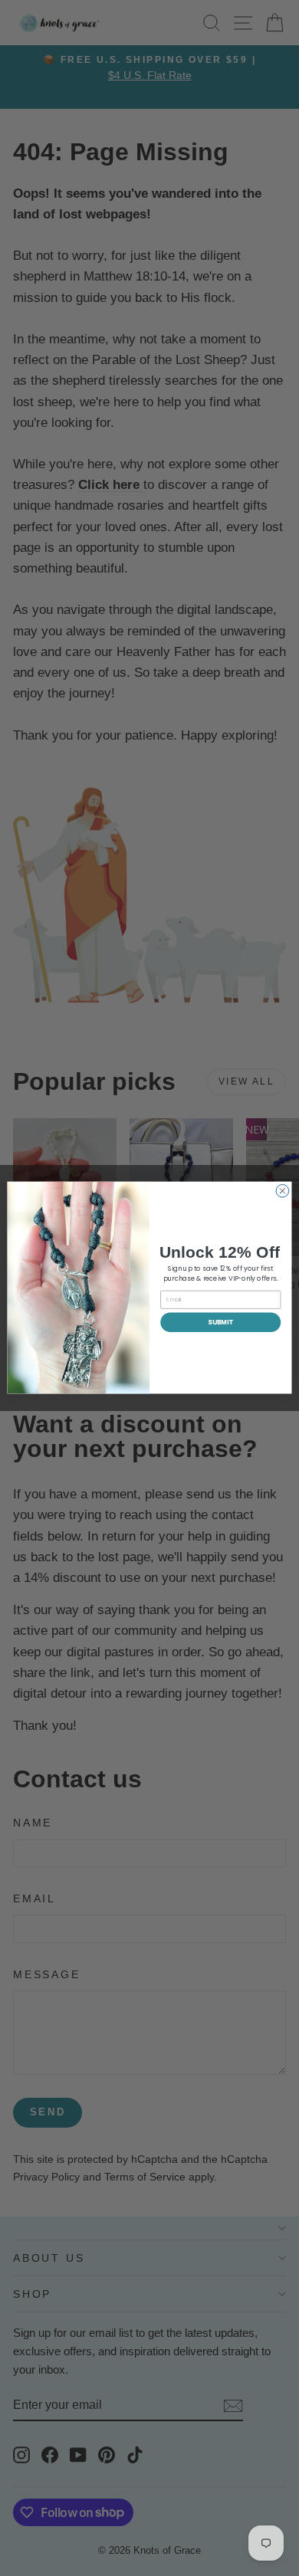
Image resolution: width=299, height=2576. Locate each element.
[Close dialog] (283, 1191)
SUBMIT (220, 1322)
